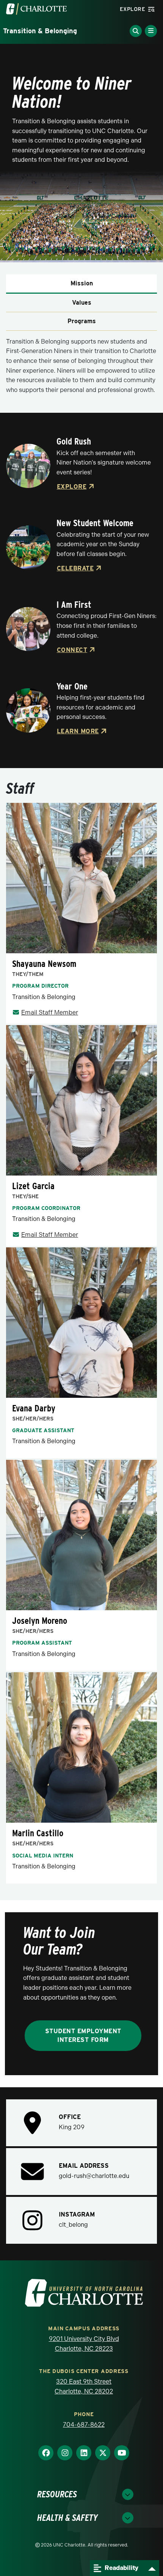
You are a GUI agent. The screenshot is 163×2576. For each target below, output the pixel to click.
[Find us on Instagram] (65, 2453)
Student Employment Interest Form (83, 2035)
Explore (72, 487)
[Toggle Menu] (151, 31)
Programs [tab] (82, 321)
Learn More (78, 731)
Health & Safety (67, 2518)
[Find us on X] (103, 2453)
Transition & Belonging (40, 31)
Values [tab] (82, 303)
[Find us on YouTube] (122, 2453)
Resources (57, 2494)
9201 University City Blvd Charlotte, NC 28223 (84, 2344)
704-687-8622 (84, 2425)
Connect (72, 650)
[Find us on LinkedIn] (84, 2453)
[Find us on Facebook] (46, 2453)
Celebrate (75, 568)
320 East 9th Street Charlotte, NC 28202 (84, 2386)
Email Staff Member (50, 1012)
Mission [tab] (82, 283)
